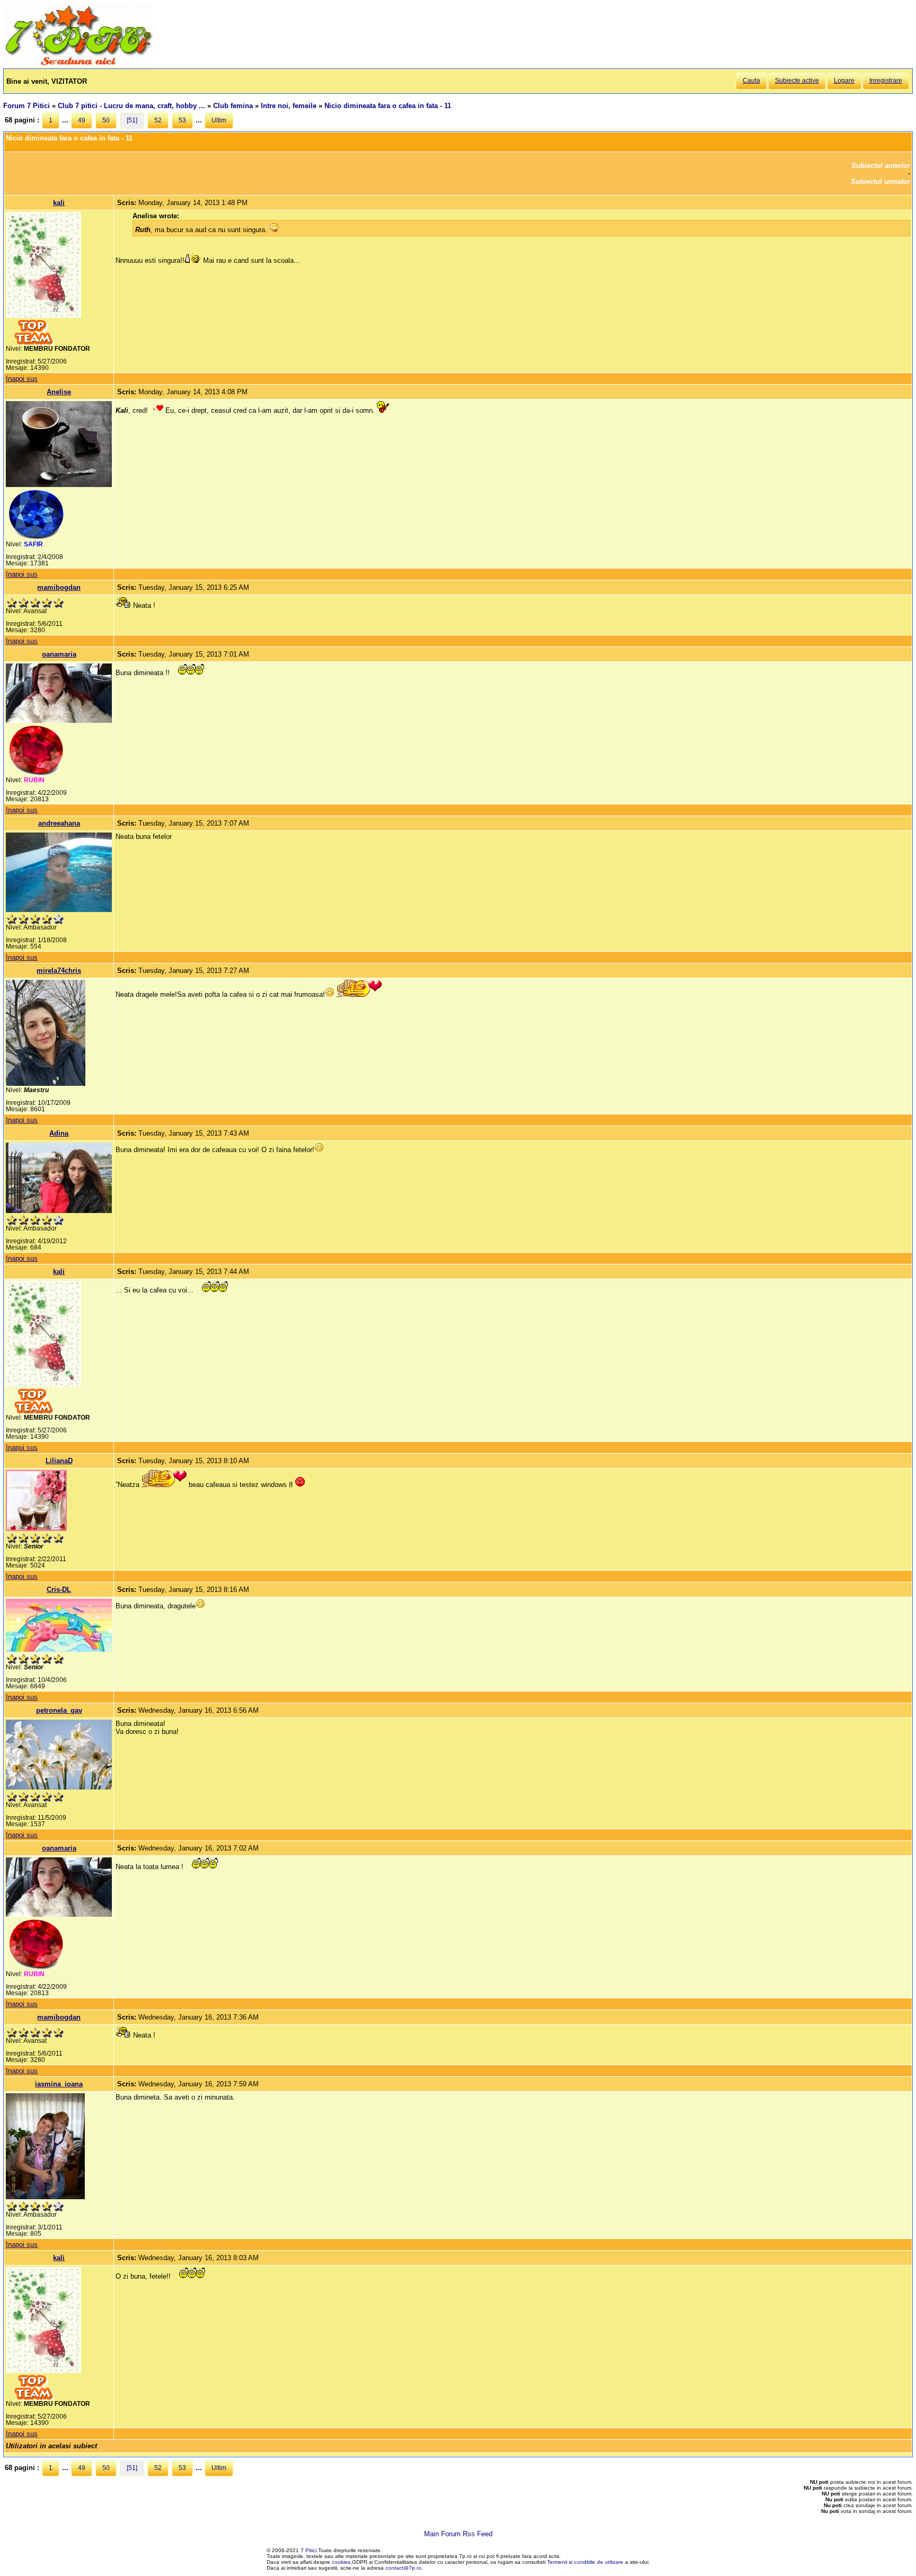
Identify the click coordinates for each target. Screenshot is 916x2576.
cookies (341, 2562)
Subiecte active (797, 81)
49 (82, 120)
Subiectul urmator (880, 182)
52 (158, 120)
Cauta (751, 81)
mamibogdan (59, 587)
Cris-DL (59, 1590)
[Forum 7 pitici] (78, 64)
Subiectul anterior (881, 166)
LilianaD (59, 1461)
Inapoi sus (22, 379)
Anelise (59, 392)
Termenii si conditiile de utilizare (585, 2562)
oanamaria (59, 654)
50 (106, 120)
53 (182, 120)
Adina (59, 1133)
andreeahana (59, 823)
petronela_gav (59, 1710)
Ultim (219, 120)
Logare (844, 81)
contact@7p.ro (403, 2568)
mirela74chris (59, 971)
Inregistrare (886, 81)
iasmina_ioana (59, 2084)
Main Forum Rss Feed (458, 2534)
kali (59, 203)
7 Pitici (309, 2550)
